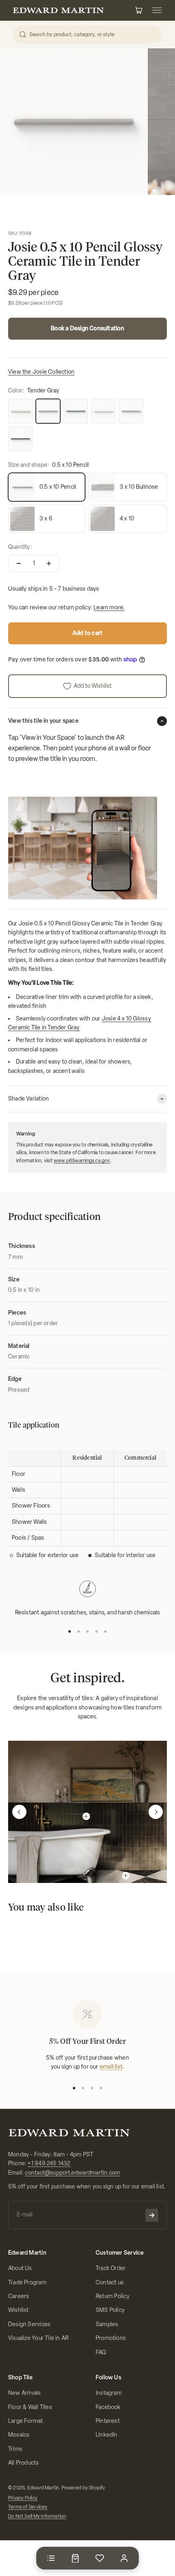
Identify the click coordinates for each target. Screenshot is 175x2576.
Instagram (109, 2393)
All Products (24, 2463)
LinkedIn (107, 2435)
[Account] (124, 2558)
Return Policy (113, 2296)
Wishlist (19, 2310)
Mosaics (19, 2435)
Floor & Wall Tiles (30, 2407)
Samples (107, 2324)
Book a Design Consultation (87, 328)
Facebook (108, 2407)
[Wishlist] (100, 2558)
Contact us (110, 2282)
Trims (15, 2449)
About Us (20, 2268)
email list (111, 2067)
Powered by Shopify (83, 2488)
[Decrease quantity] (19, 563)
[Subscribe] (152, 2215)
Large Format (26, 2421)
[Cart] (75, 2558)
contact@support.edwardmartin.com (72, 2173)
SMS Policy (110, 2310)
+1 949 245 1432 (49, 2163)
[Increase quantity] (49, 563)
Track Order (111, 2268)
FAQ (101, 2352)
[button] (19, 1812)
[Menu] (51, 2558)
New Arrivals (25, 2393)
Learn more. (109, 608)
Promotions (111, 2338)
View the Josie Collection (41, 372)
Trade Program (27, 2282)
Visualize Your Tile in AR (38, 2338)
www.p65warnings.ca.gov (82, 1161)
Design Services (29, 2324)
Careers (19, 2296)
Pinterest (108, 2421)
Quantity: (20, 547)
